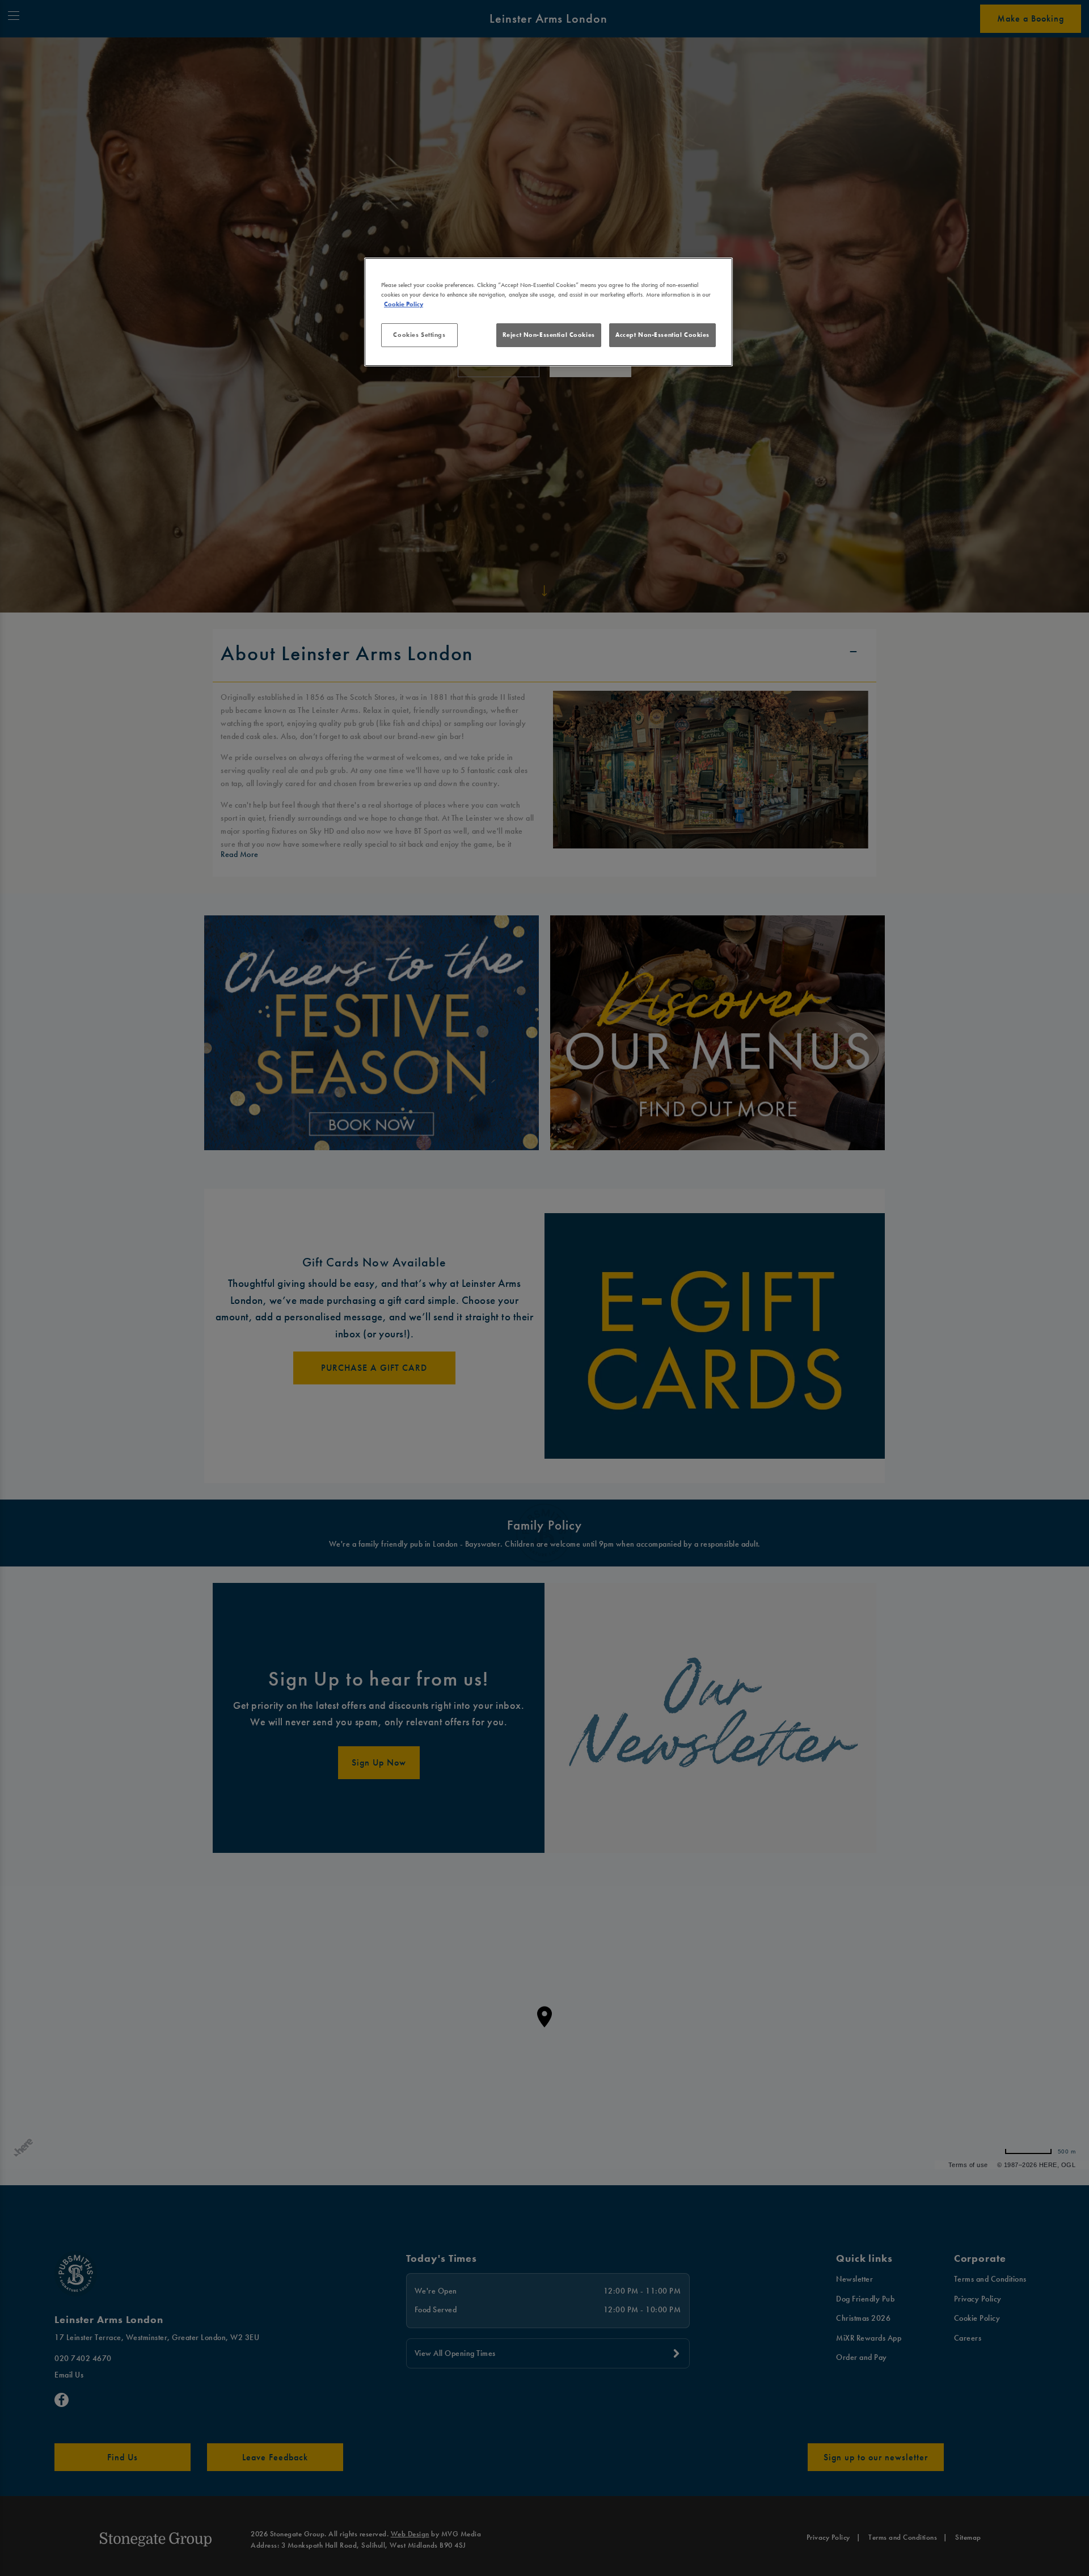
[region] (548, 312)
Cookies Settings (419, 335)
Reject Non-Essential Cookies (549, 335)
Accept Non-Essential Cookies (662, 335)
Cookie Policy (404, 304)
